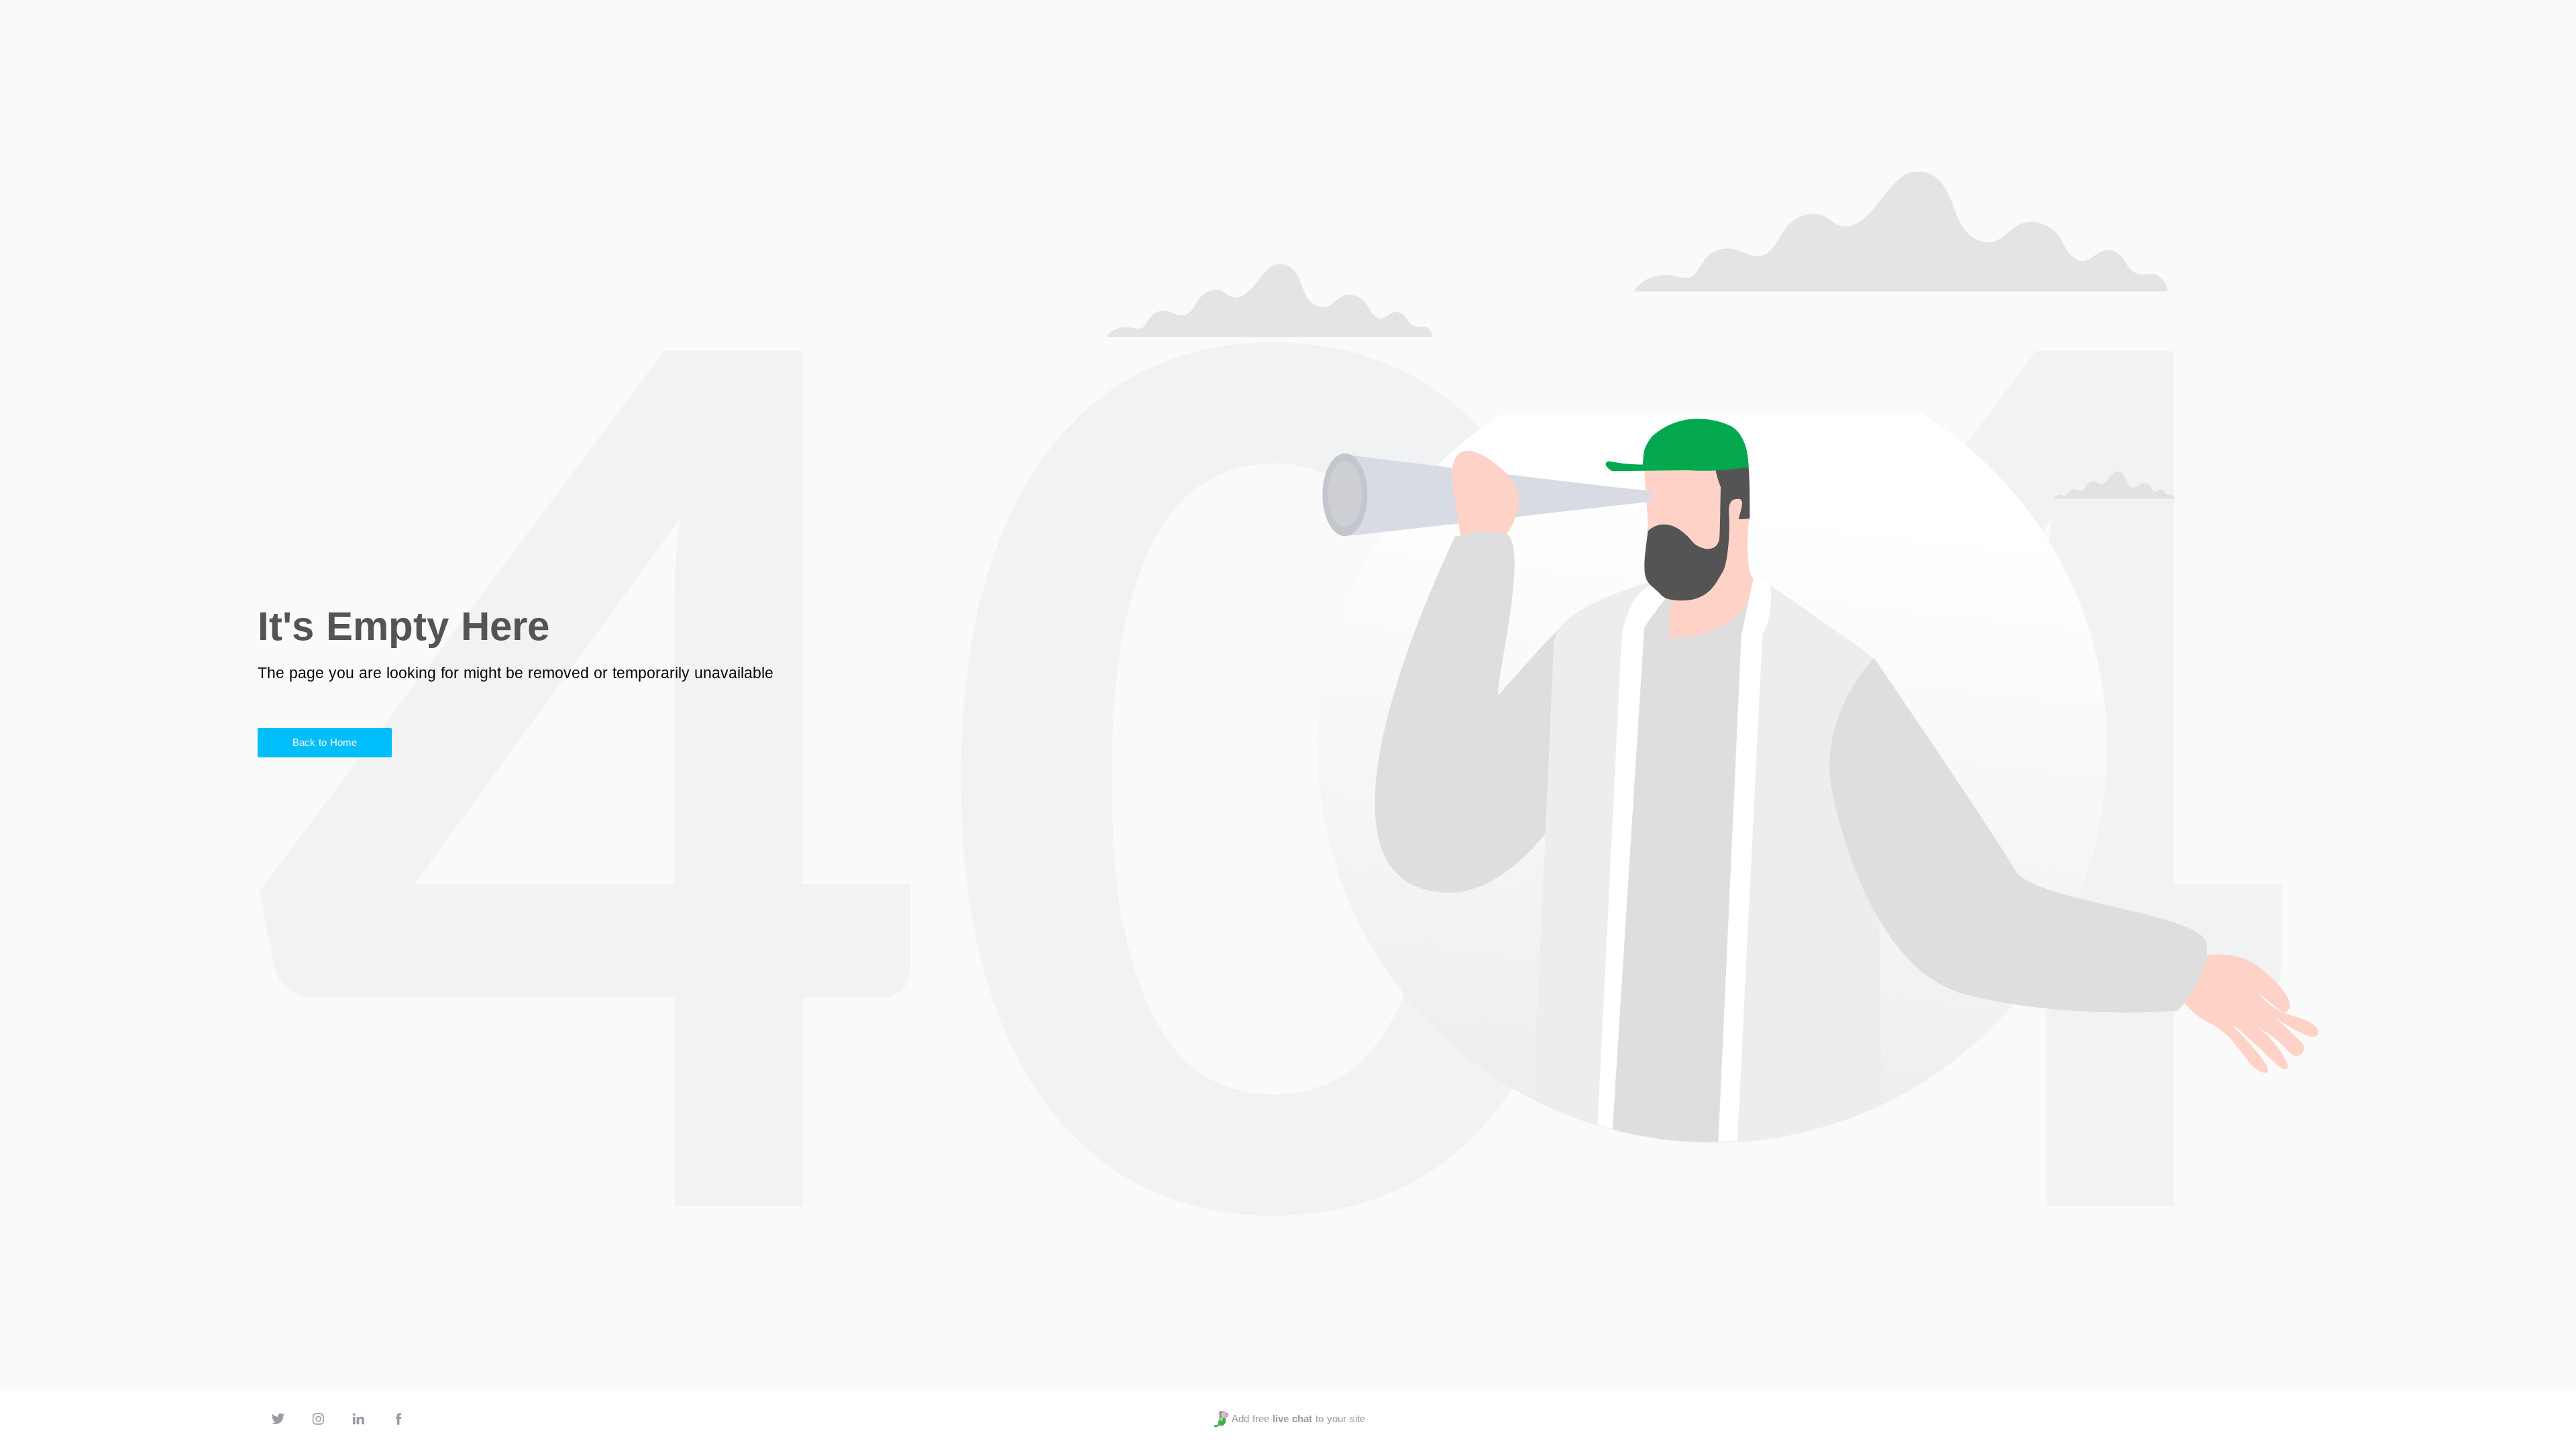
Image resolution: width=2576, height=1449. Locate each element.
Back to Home (325, 742)
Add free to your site (1298, 1418)
